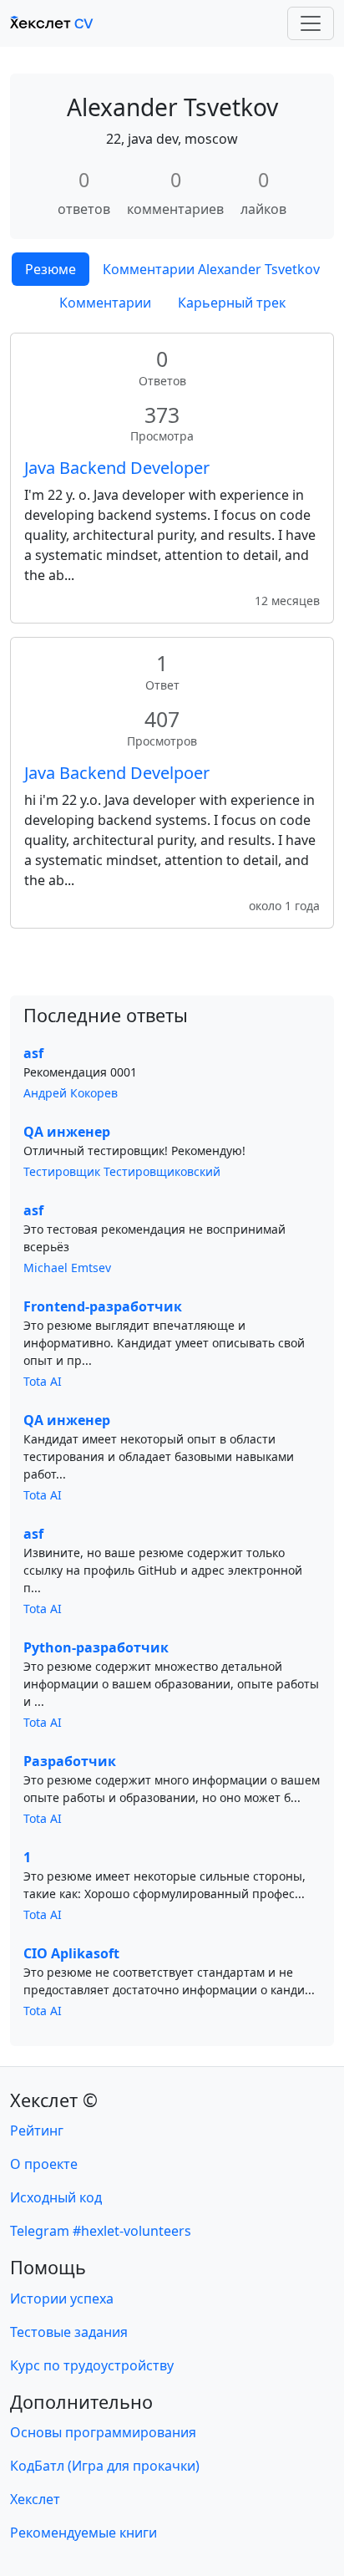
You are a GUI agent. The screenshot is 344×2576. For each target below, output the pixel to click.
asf (33, 1053)
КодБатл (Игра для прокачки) (105, 2466)
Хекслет (35, 2499)
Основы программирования (103, 2432)
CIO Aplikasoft (71, 1953)
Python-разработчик (96, 1647)
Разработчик (70, 1761)
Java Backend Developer (117, 468)
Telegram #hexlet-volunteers (101, 2231)
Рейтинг (37, 2131)
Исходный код (56, 2197)
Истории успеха (62, 2299)
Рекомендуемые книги (83, 2533)
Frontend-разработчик (103, 1306)
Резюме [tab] (51, 269)
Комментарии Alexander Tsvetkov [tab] (211, 269)
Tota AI (43, 1381)
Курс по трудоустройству (92, 2365)
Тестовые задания (69, 2332)
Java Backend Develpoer (117, 773)
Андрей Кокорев (71, 1093)
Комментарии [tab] (105, 303)
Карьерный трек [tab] (232, 303)
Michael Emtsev (67, 1268)
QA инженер (67, 1132)
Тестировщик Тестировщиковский (122, 1171)
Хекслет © (54, 2100)
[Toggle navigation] (311, 23)
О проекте (44, 2164)
